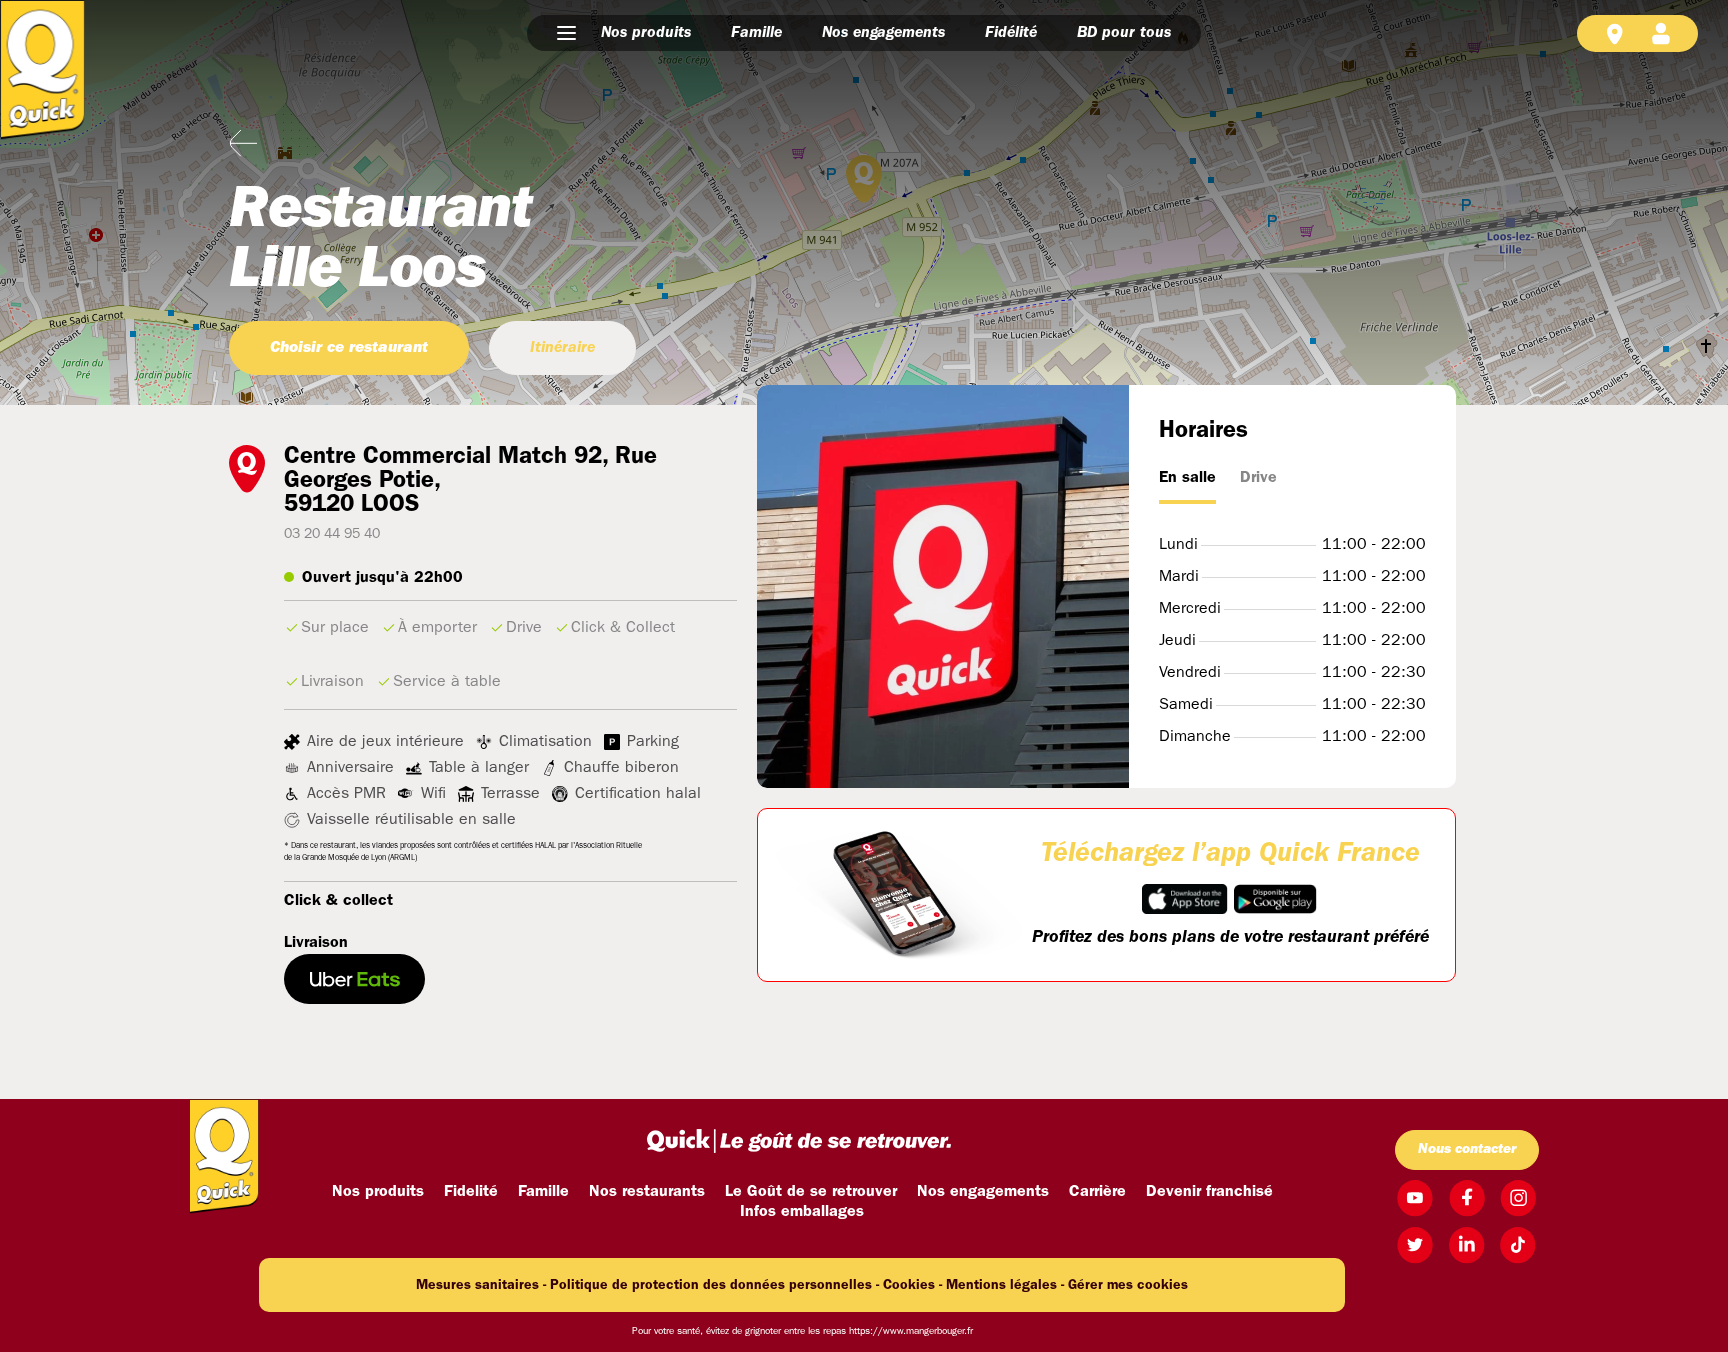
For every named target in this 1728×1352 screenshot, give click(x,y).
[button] (566, 33)
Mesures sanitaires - (481, 1285)
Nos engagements (883, 33)
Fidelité (471, 1192)
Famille (756, 33)
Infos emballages (802, 1212)
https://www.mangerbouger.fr (911, 1331)
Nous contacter (1467, 1149)
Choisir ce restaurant (349, 348)
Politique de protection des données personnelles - (714, 1285)
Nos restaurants (647, 1192)
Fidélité (1011, 33)
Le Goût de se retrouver (811, 1192)
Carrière (1097, 1192)
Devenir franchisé (1209, 1192)
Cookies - (912, 1285)
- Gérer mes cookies (1124, 1285)
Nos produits (646, 33)
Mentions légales (1001, 1285)
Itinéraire (562, 348)
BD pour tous (1124, 33)
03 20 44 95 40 (332, 534)
